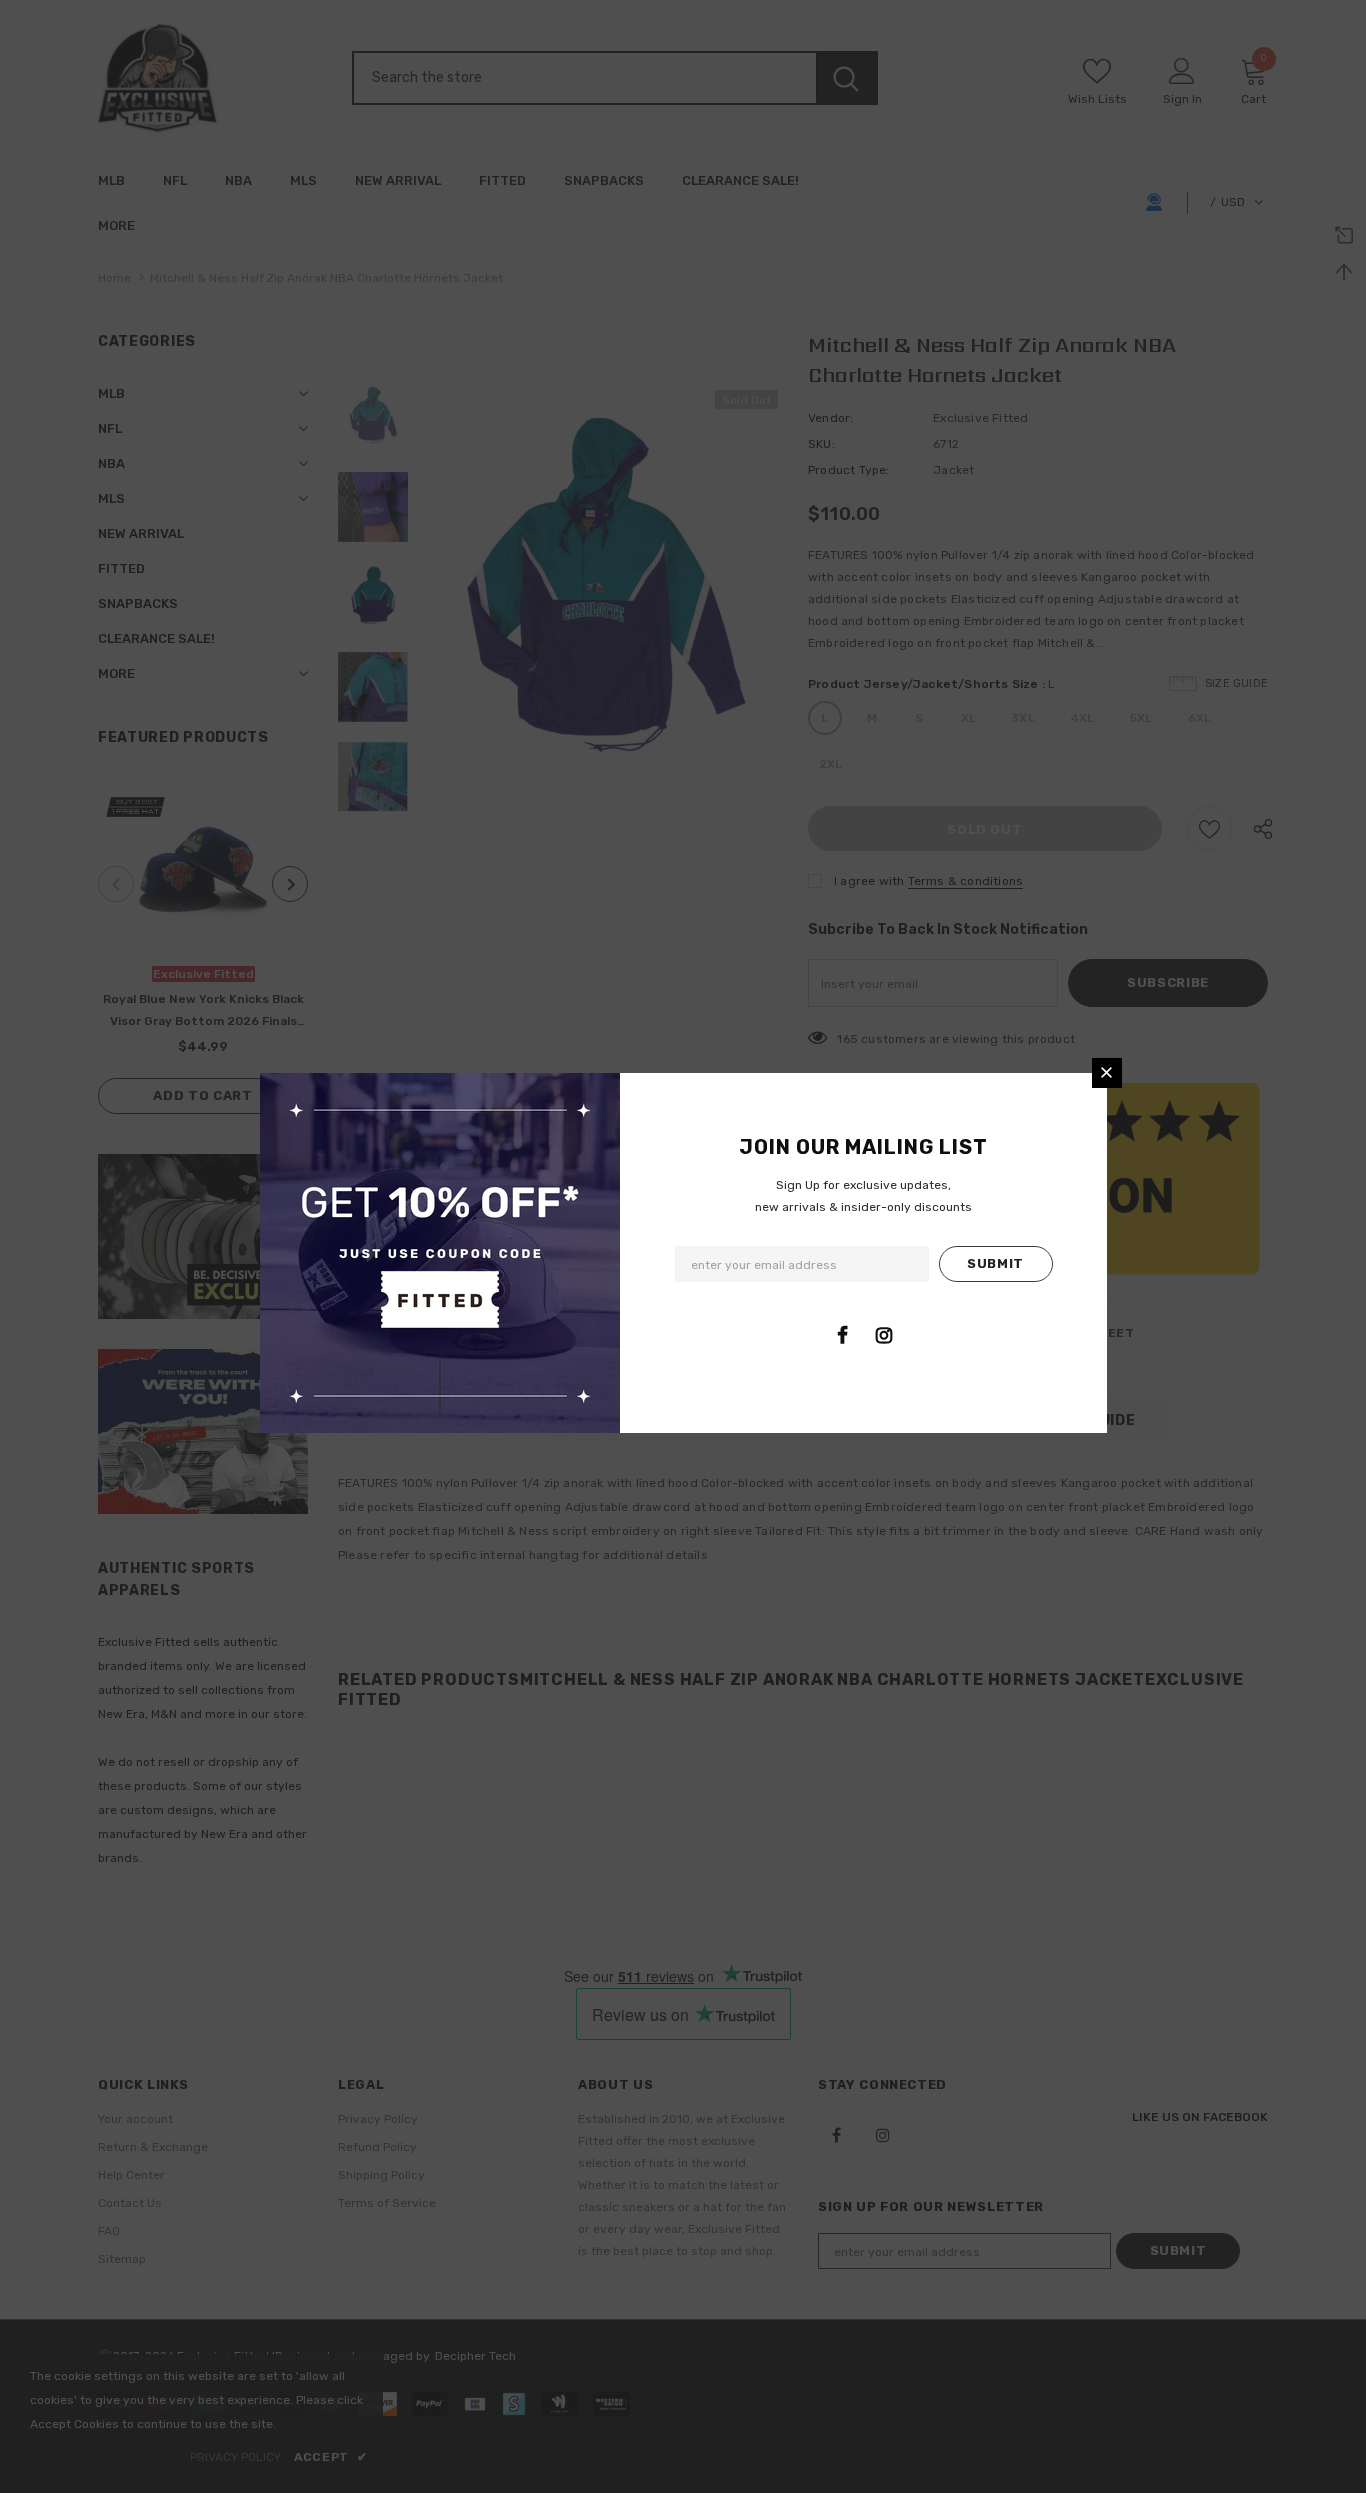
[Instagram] (884, 1335)
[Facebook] (843, 1335)
